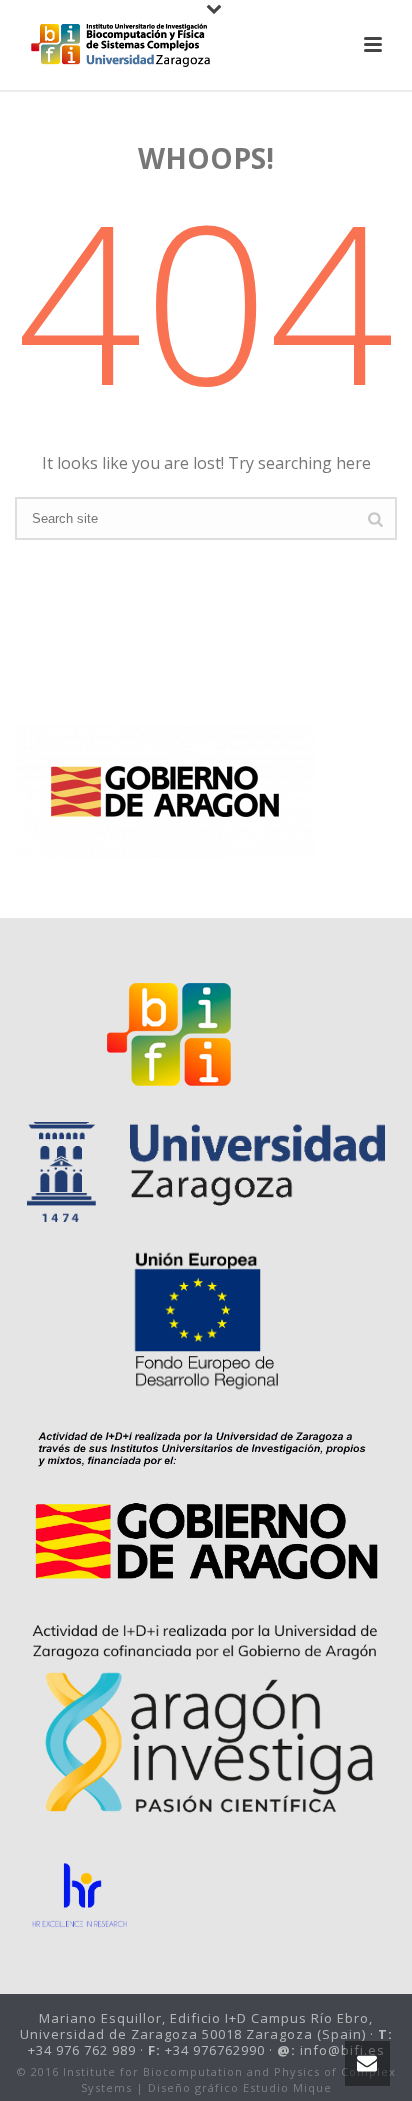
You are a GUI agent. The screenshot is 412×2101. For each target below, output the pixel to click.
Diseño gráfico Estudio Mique (240, 2087)
